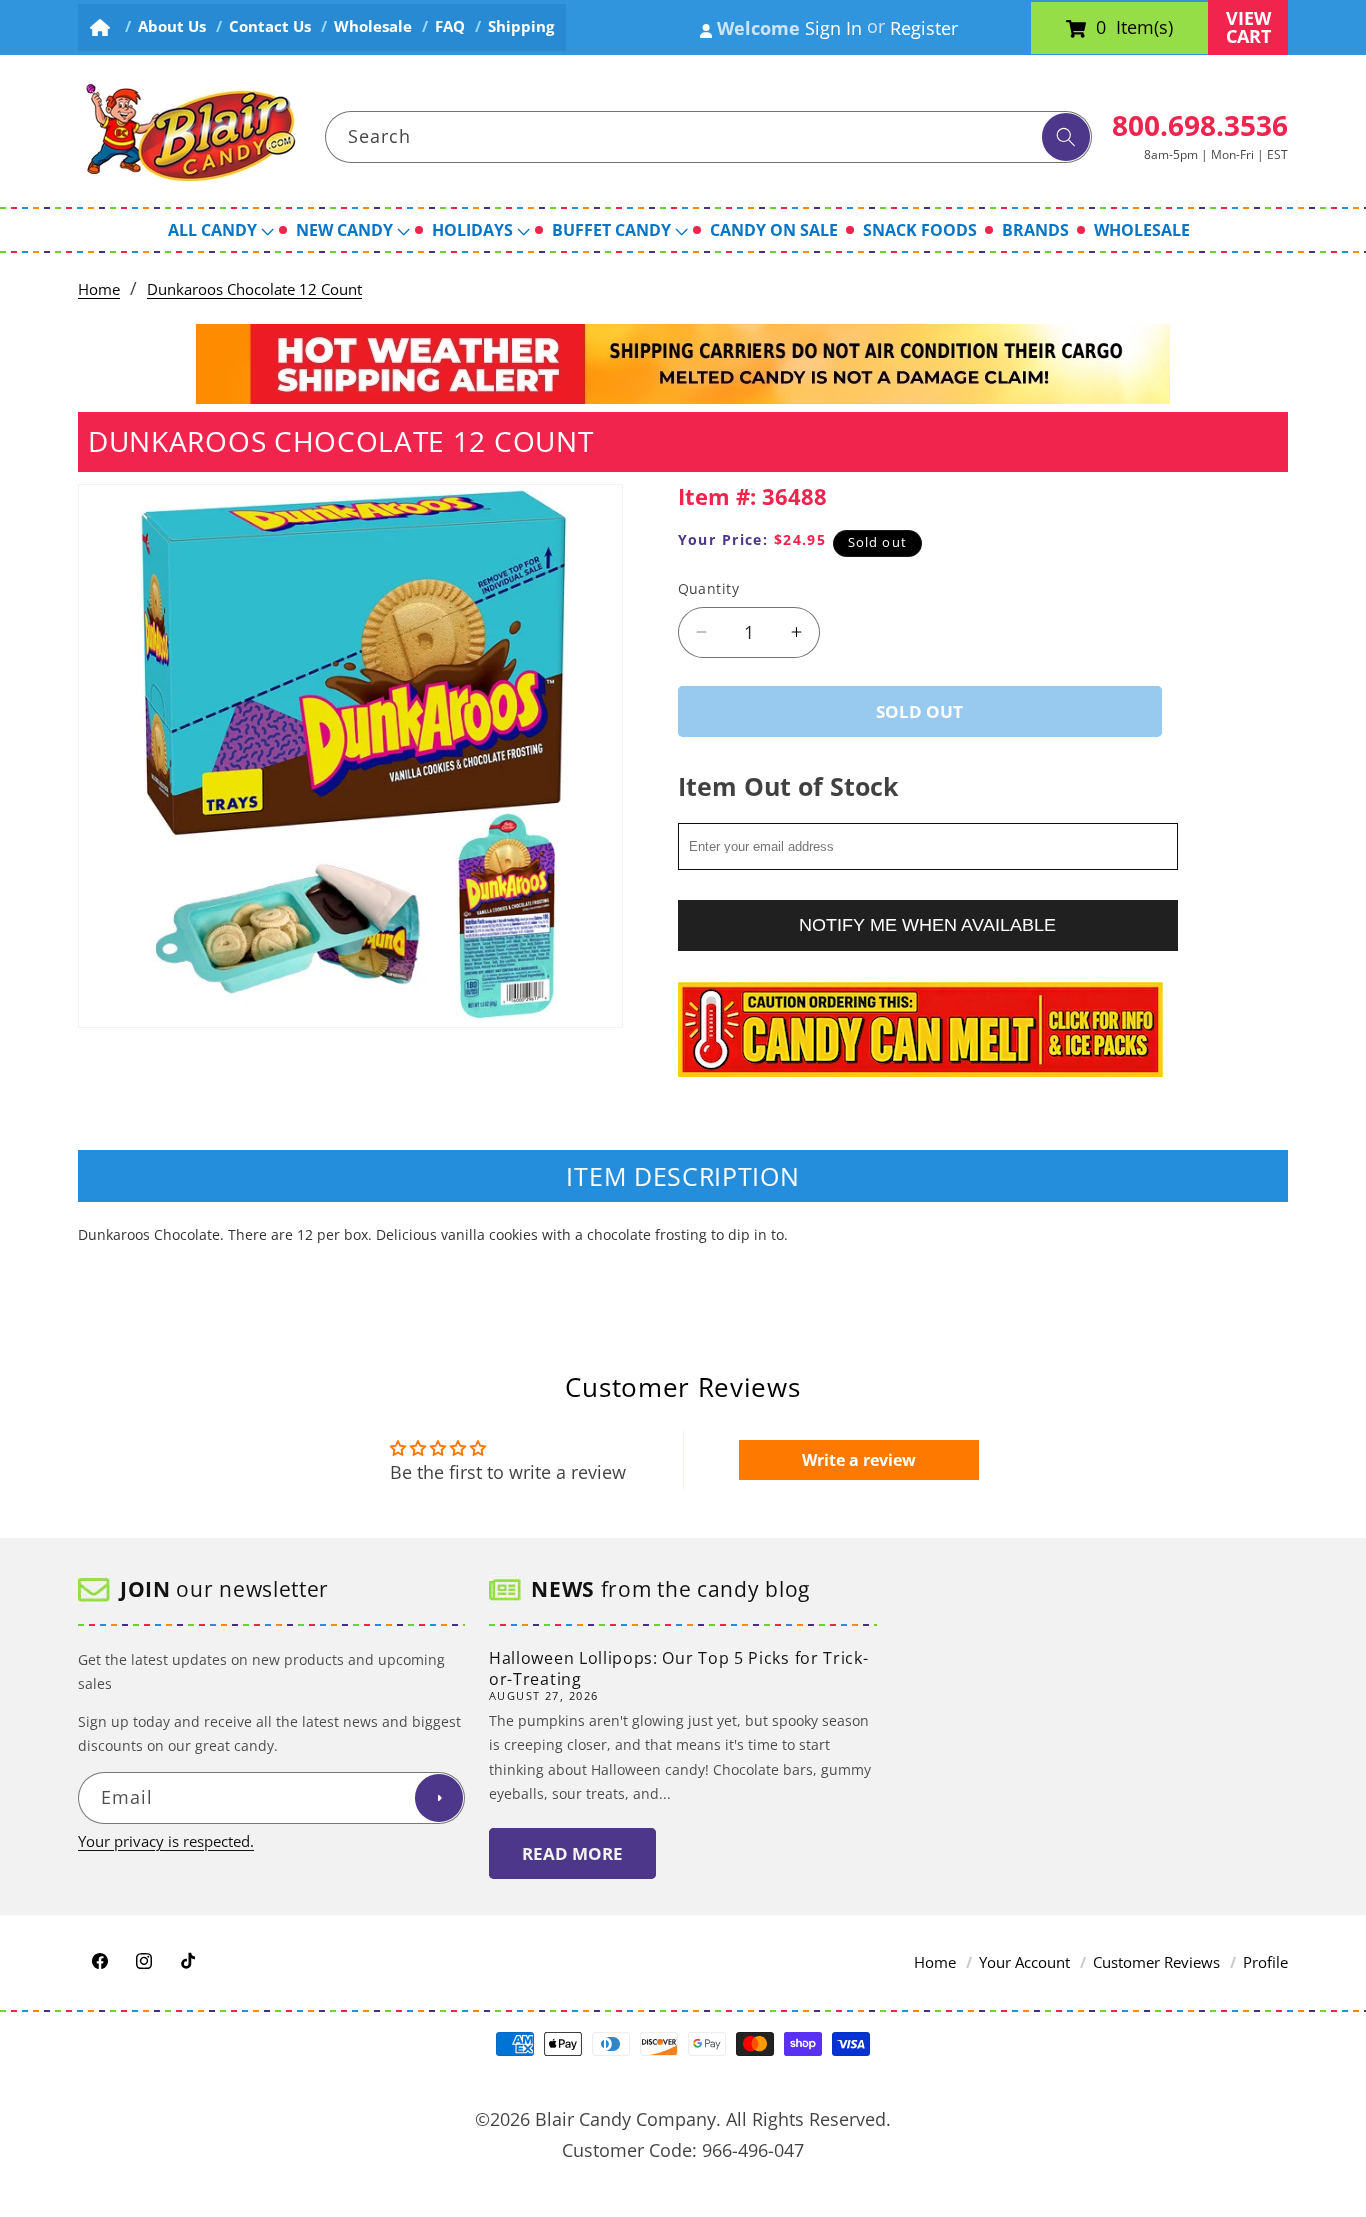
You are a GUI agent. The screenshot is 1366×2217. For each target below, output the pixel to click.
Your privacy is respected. (166, 1841)
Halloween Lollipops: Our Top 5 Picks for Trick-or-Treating (678, 1668)
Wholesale (373, 26)
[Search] (1066, 137)
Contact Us (270, 26)
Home (99, 289)
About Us (172, 26)
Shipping (521, 26)
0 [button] (1101, 28)
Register (924, 28)
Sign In (833, 28)
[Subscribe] (439, 1799)
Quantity (709, 588)
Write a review (859, 1460)
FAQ (450, 26)
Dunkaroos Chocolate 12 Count (254, 289)
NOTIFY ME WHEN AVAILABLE (927, 924)
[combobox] (709, 137)
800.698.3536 (1200, 125)
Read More (572, 1853)
